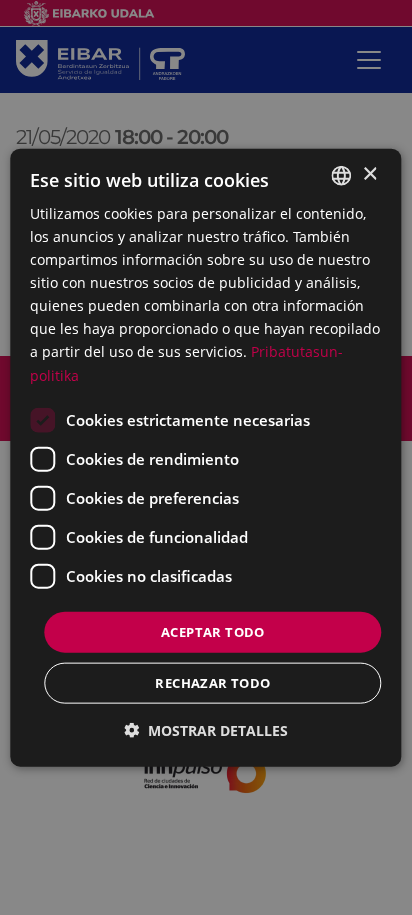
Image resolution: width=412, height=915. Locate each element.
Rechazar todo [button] (212, 683)
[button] (206, 730)
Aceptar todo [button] (213, 631)
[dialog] (205, 457)
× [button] (369, 174)
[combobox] (342, 175)
